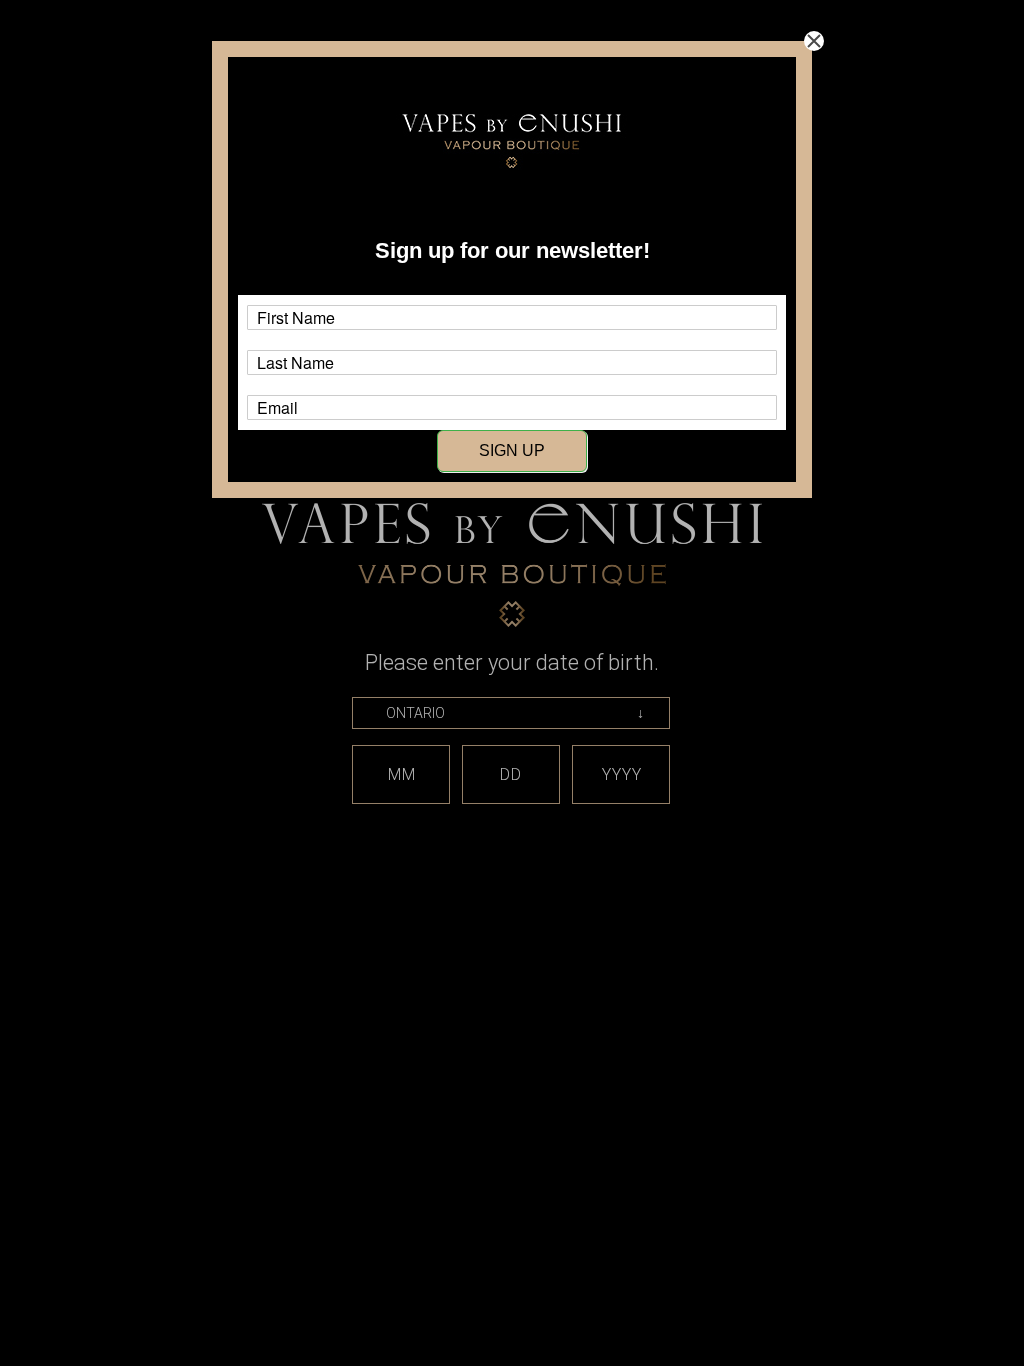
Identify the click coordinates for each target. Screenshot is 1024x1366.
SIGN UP (512, 450)
